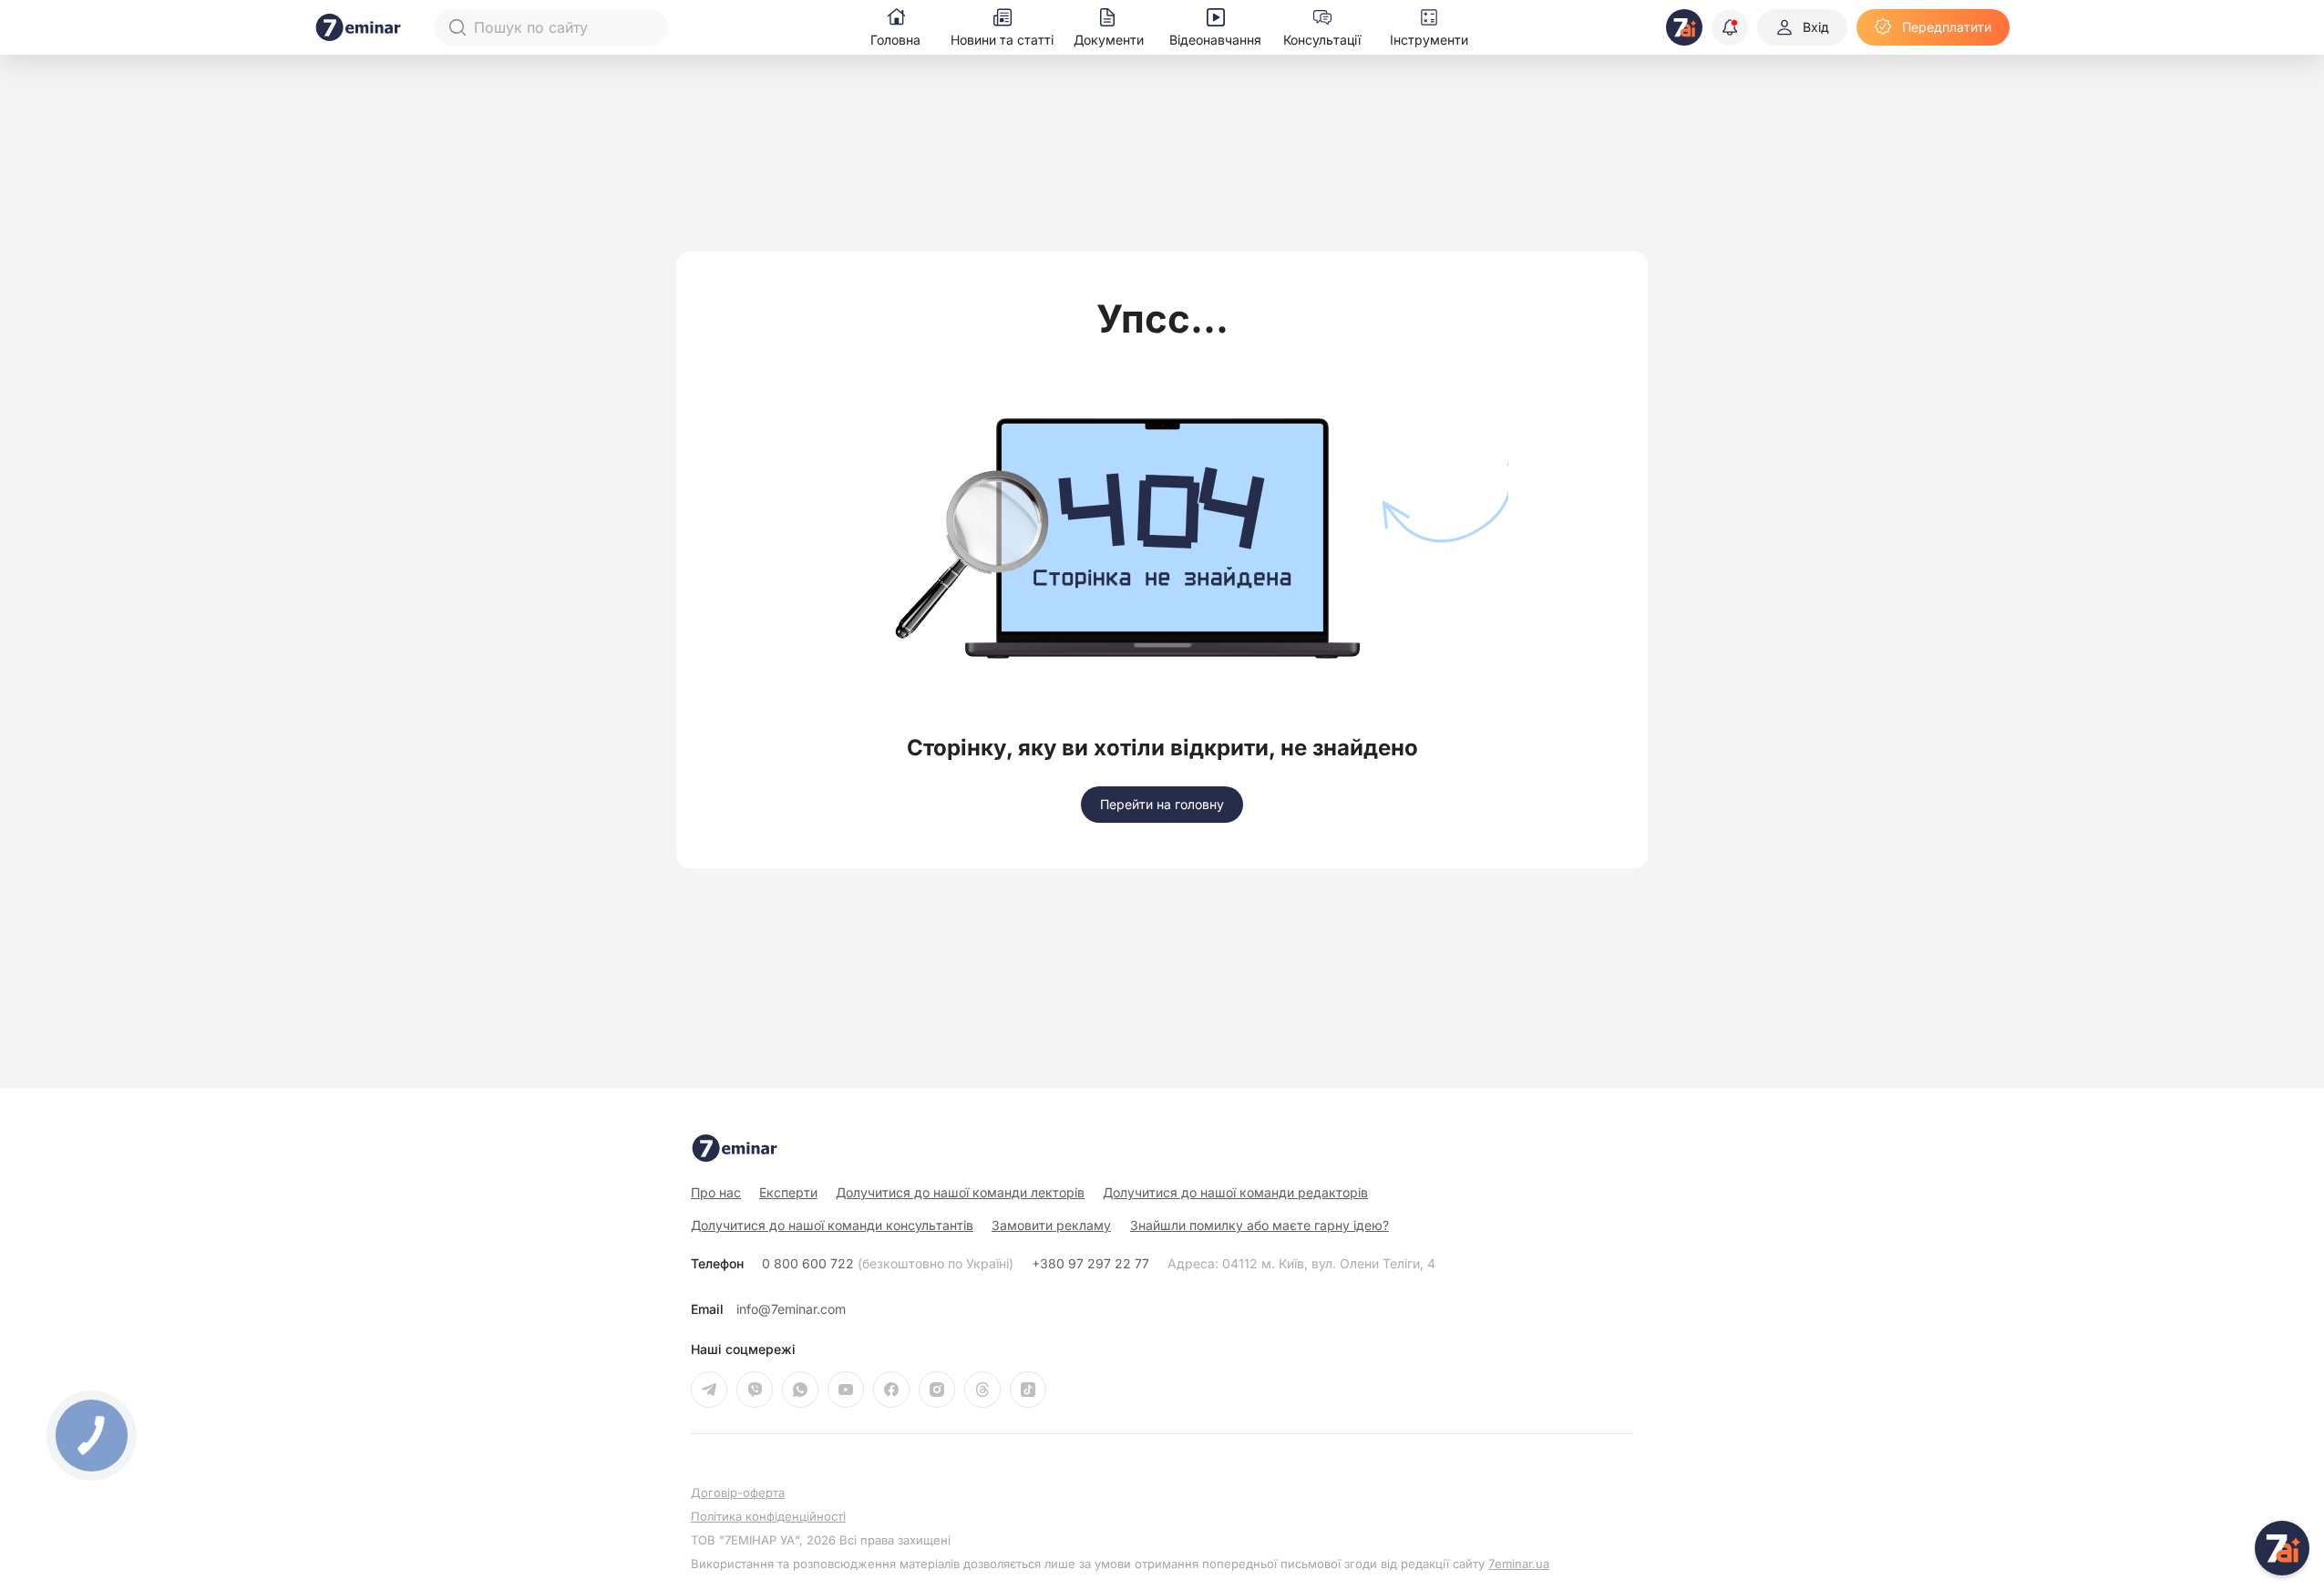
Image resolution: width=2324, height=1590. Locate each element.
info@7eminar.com (791, 1309)
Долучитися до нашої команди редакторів (1235, 1192)
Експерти (788, 1192)
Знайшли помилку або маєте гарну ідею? (1260, 1226)
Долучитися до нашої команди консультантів (832, 1225)
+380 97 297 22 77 (1090, 1264)
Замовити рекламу (1051, 1225)
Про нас (716, 1192)
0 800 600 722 (888, 1264)
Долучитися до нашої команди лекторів (960, 1192)
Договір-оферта (738, 1493)
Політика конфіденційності (768, 1517)
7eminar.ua (1519, 1564)
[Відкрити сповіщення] (1730, 27)
